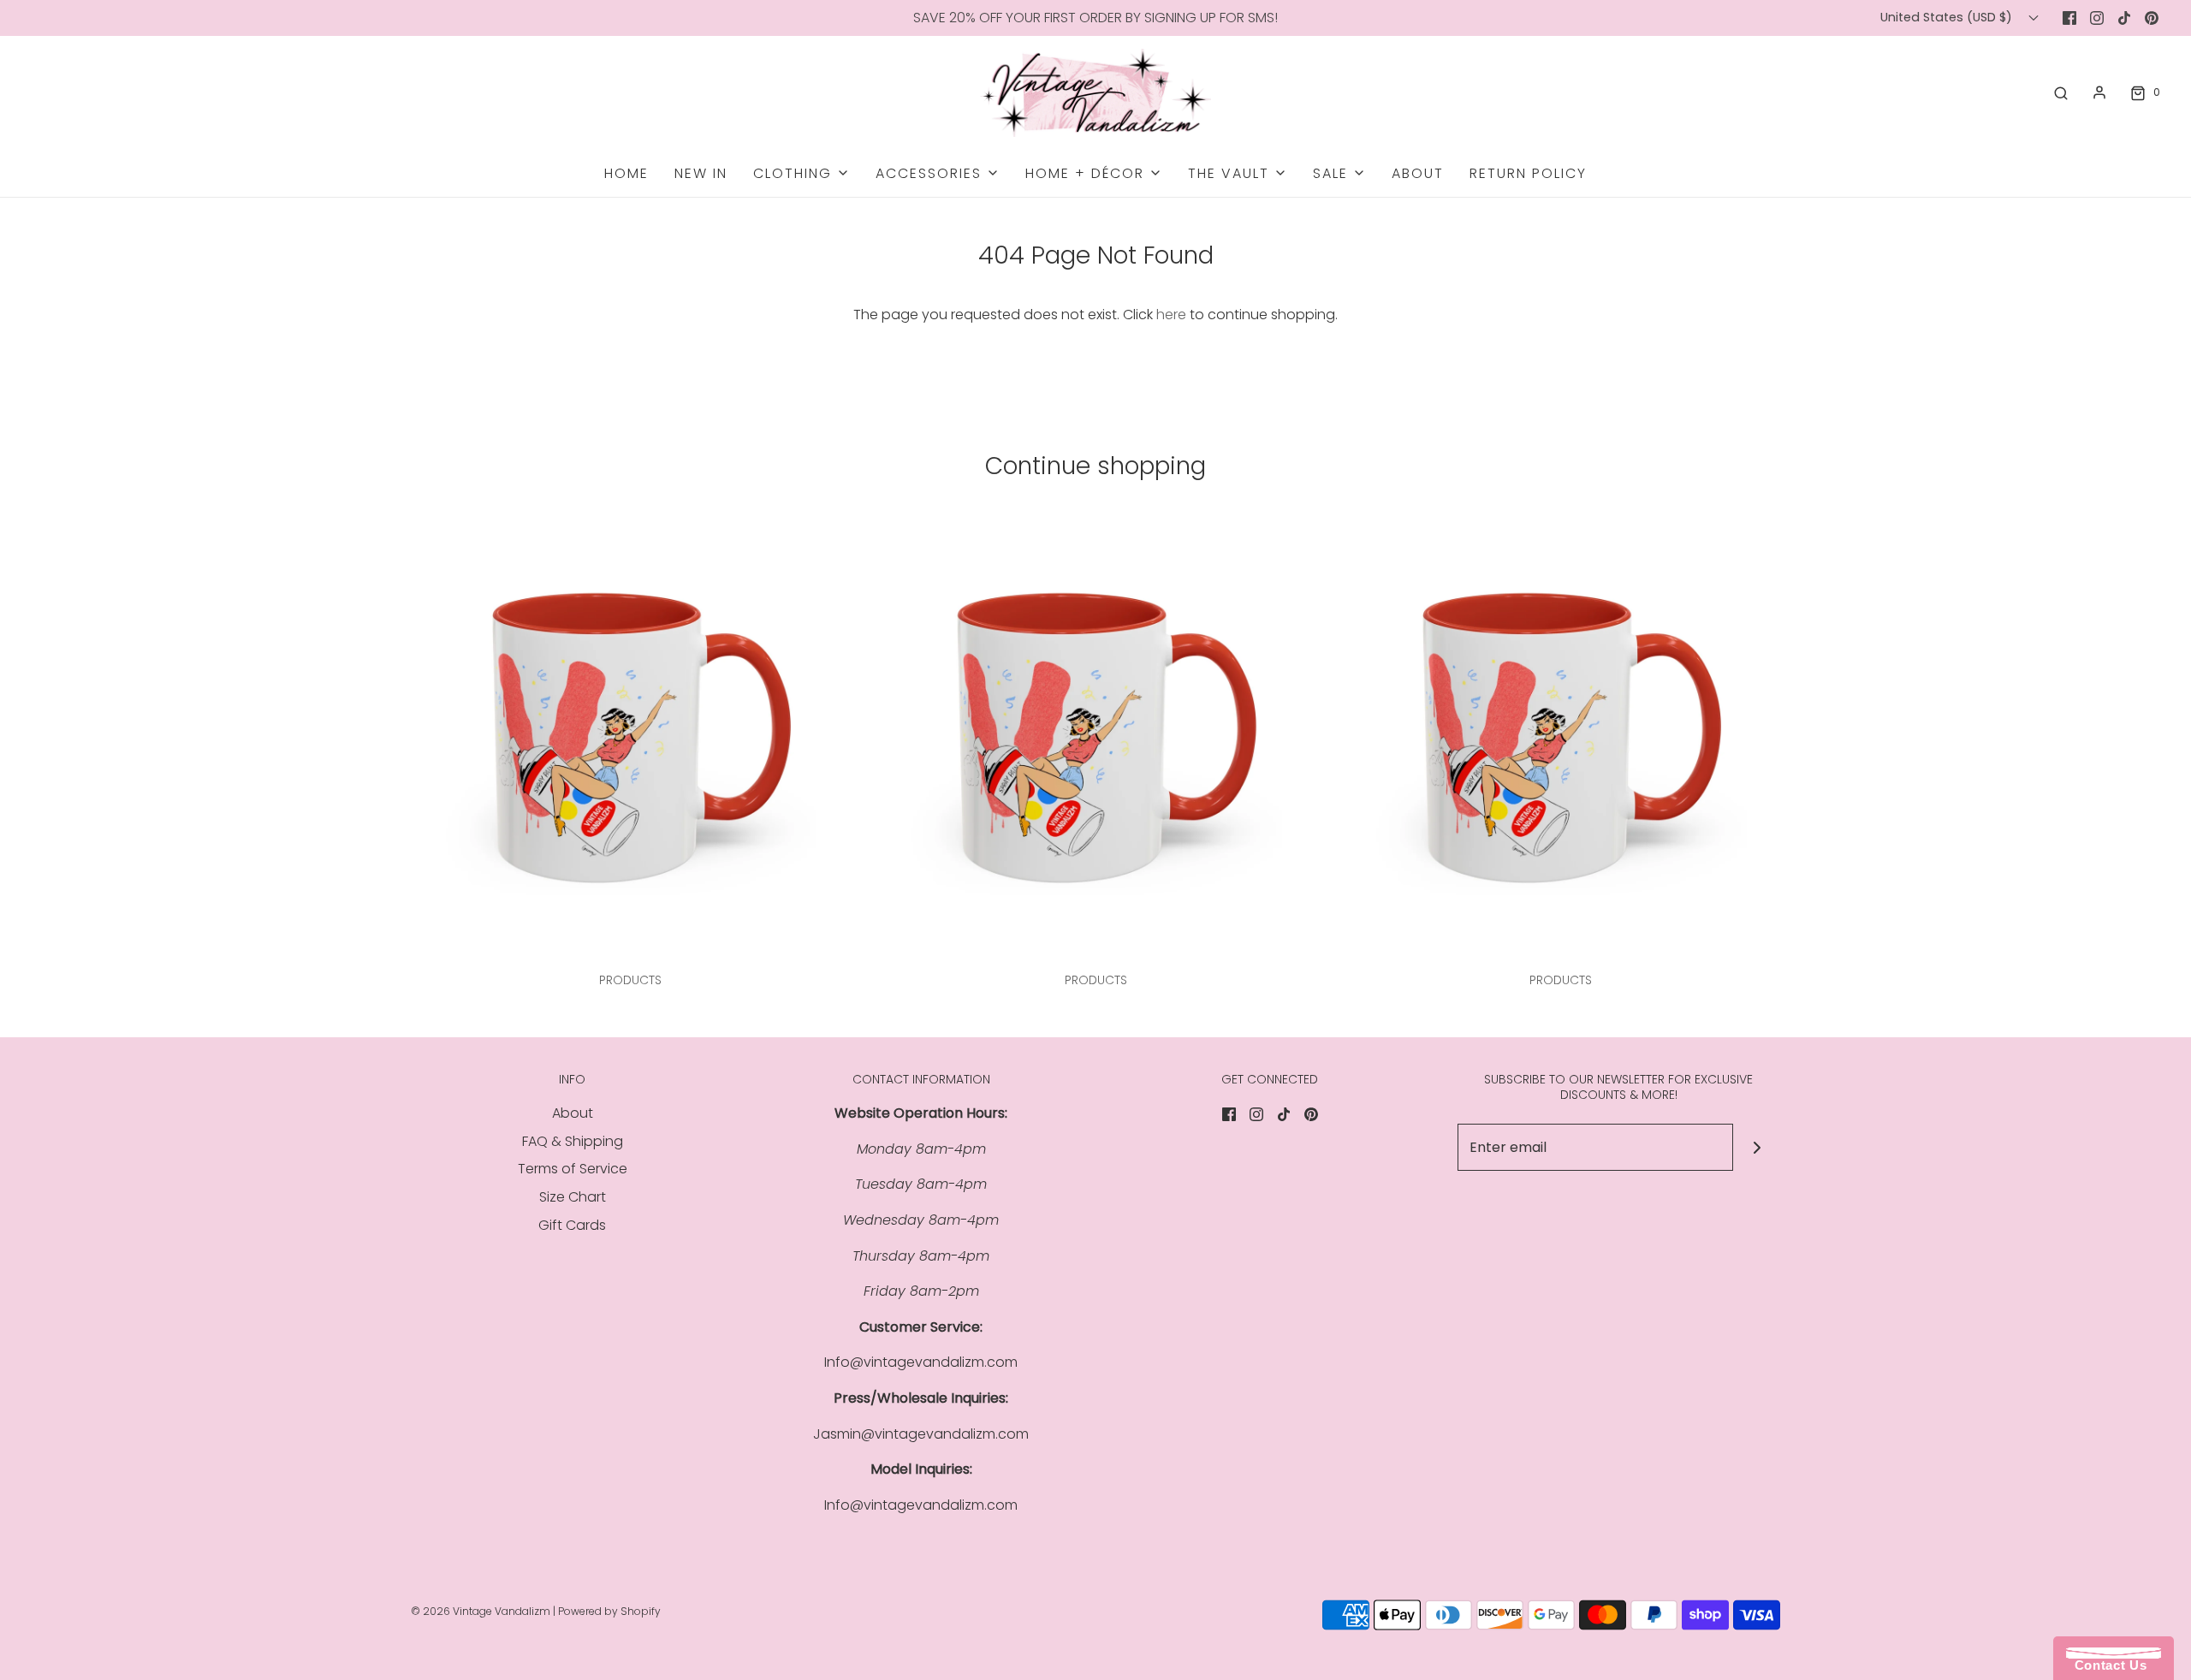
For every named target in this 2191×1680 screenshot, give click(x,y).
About (1418, 173)
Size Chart (573, 1197)
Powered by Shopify (609, 1611)
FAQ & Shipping (573, 1141)
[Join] (1757, 1147)
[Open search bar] (2061, 92)
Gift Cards (572, 1225)
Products (630, 980)
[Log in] (2099, 92)
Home (626, 173)
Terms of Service (573, 1169)
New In (701, 173)
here (1171, 315)
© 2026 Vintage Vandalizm (481, 1611)
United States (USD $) (1948, 17)
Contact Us (2106, 1665)
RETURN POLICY (1528, 173)
